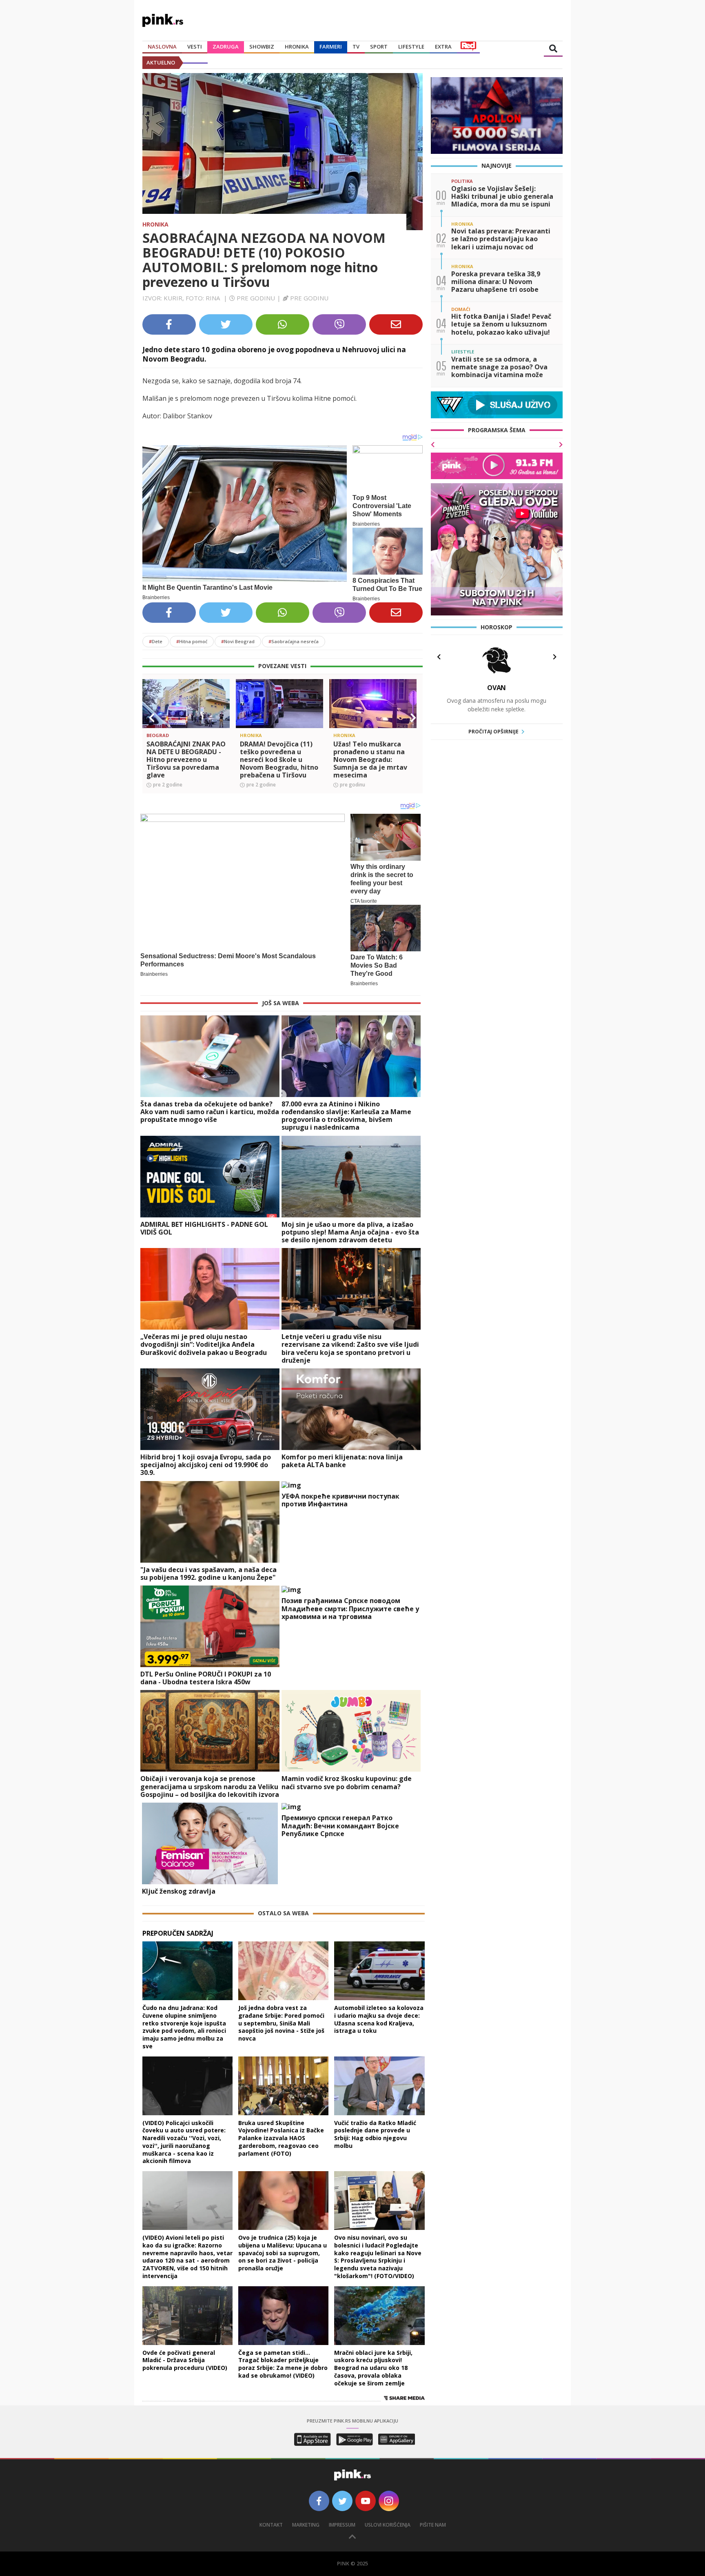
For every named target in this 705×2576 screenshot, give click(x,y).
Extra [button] (443, 47)
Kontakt (271, 2525)
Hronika (297, 47)
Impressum (342, 2525)
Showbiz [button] (262, 47)
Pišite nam (433, 2525)
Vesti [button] (195, 47)
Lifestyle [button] (411, 47)
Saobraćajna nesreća (294, 641)
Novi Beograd (238, 641)
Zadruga (226, 47)
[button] (152, 718)
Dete (156, 641)
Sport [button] (379, 47)
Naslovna (162, 47)
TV (356, 47)
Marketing (306, 2525)
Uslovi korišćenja (388, 2525)
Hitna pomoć (192, 641)
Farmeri (331, 47)
